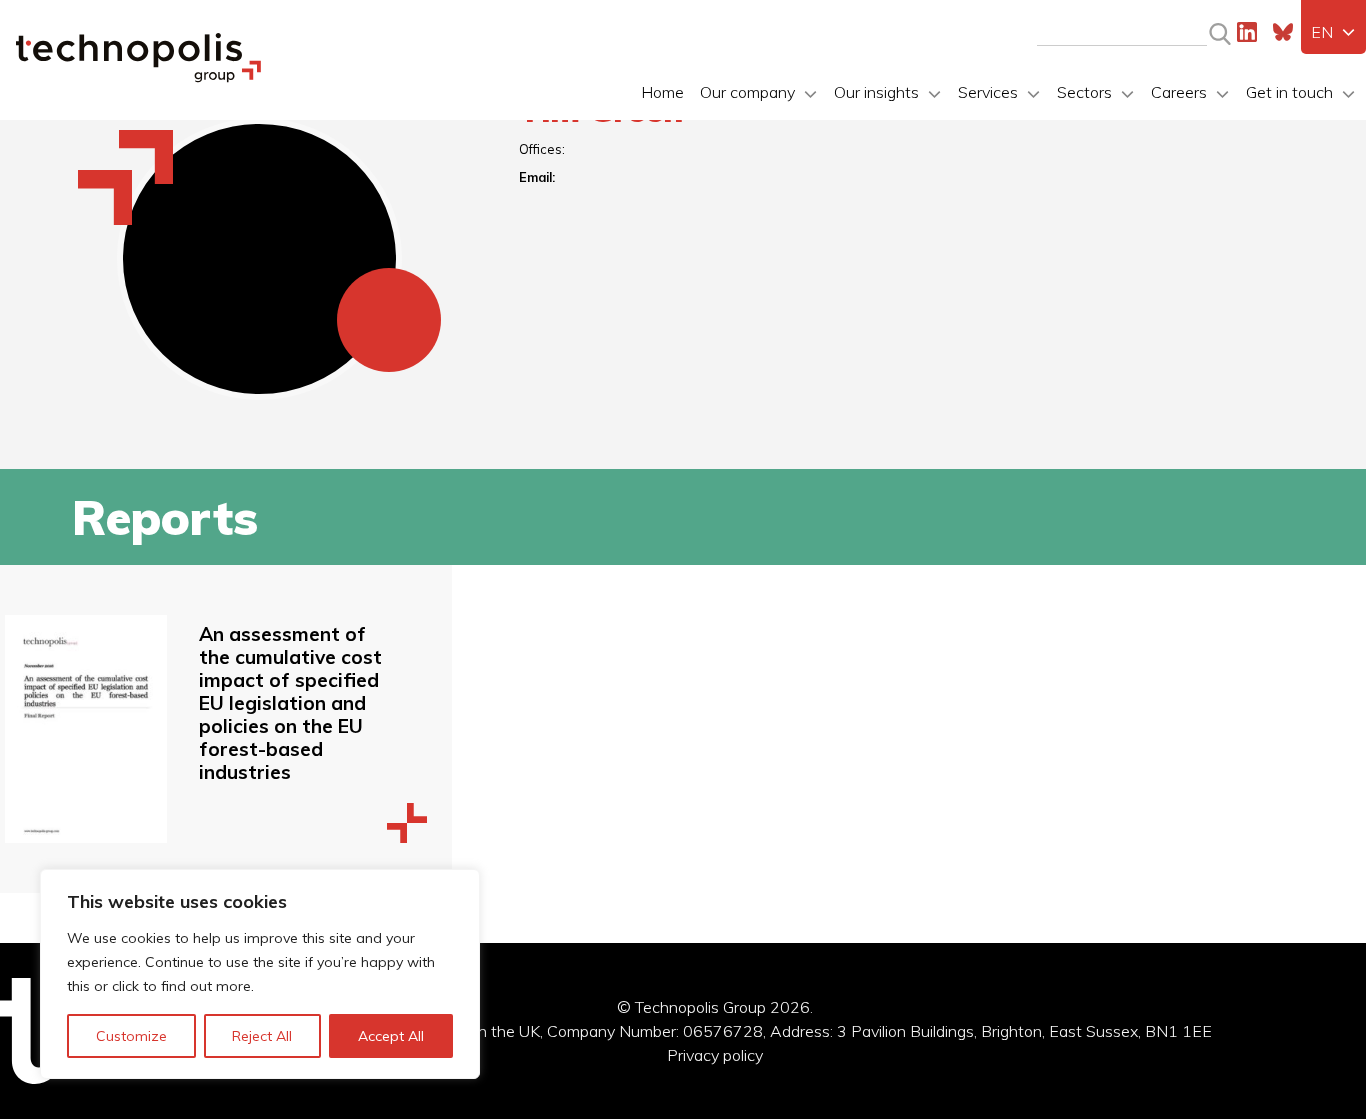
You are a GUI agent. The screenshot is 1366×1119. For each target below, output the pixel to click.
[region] (260, 974)
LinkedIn (1247, 32)
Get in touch (1289, 92)
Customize (131, 1036)
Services (988, 92)
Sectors (1084, 92)
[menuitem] (1333, 32)
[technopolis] (138, 77)
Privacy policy (715, 1055)
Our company (747, 92)
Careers (1179, 92)
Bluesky (1283, 32)
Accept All (391, 1036)
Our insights (876, 92)
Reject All (262, 1036)
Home (662, 92)
